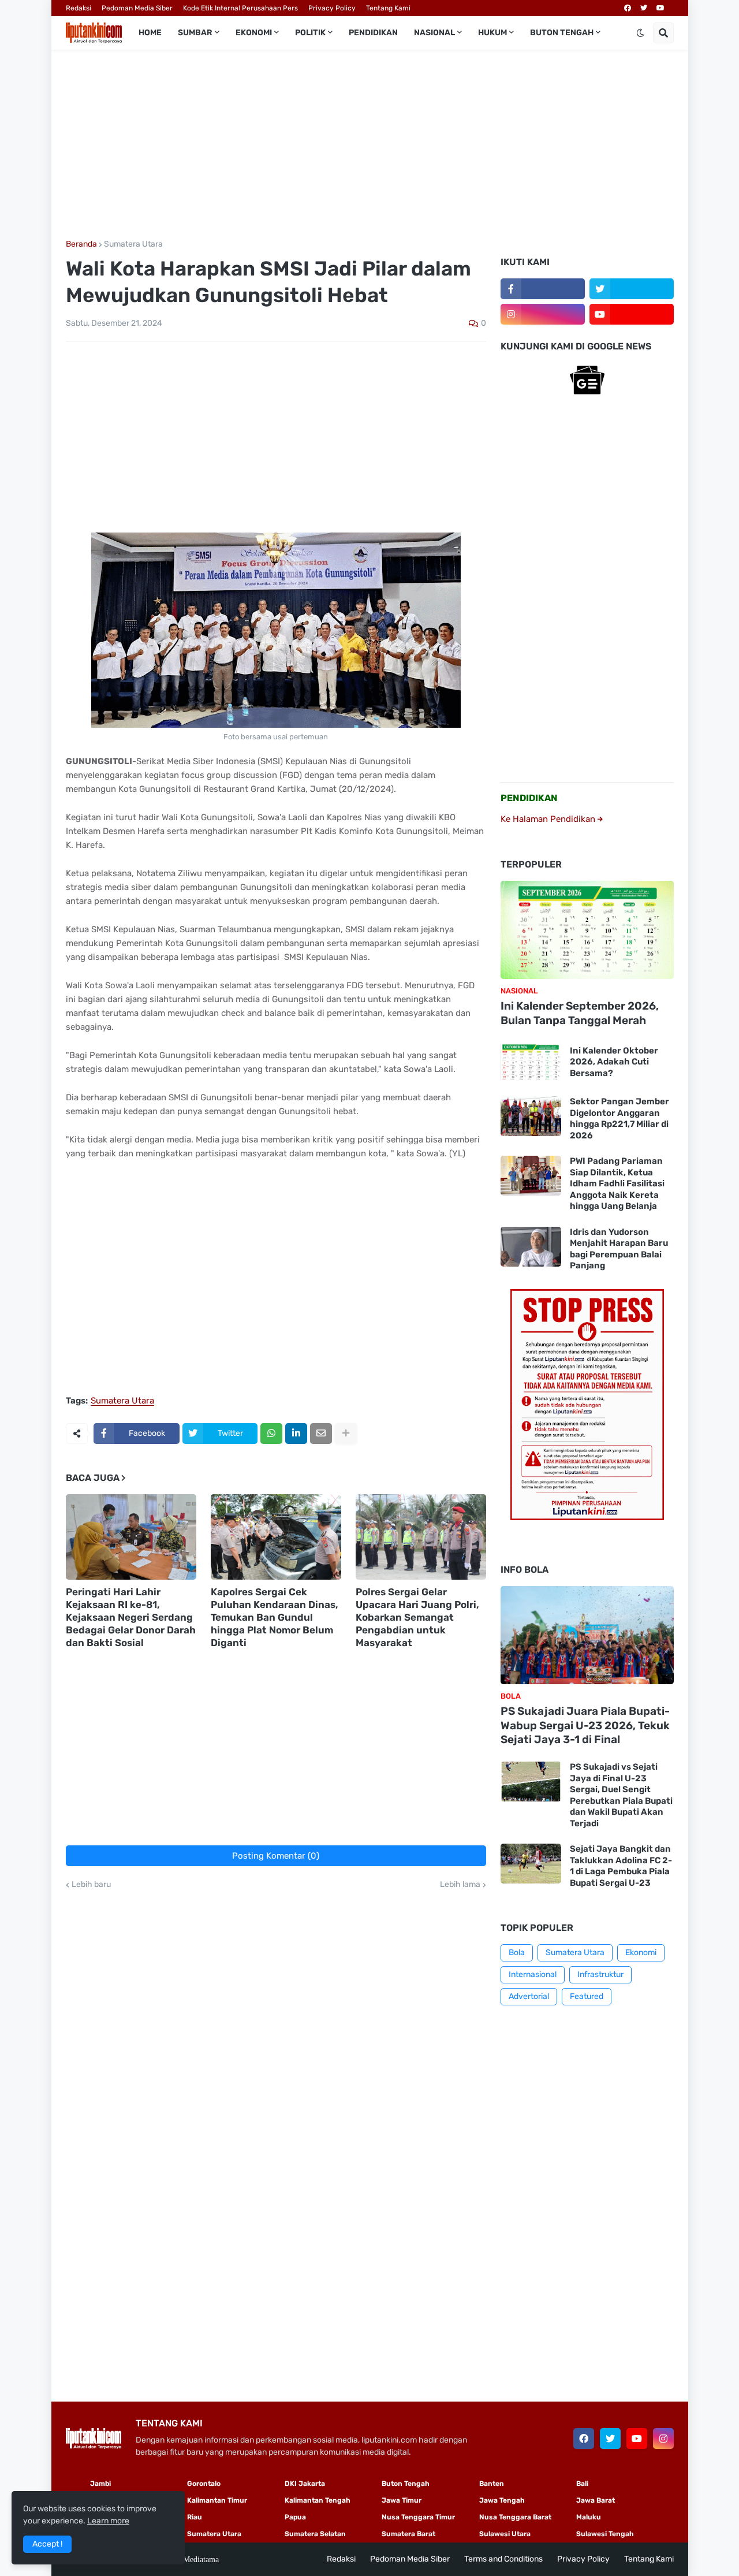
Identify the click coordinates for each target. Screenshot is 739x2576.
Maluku (589, 2517)
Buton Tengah (406, 2484)
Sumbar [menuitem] (195, 33)
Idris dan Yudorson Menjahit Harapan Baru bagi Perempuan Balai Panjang (619, 1249)
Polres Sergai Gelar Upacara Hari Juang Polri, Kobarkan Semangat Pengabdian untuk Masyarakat (417, 1617)
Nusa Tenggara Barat (515, 2517)
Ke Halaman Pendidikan (549, 819)
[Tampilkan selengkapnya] (346, 1434)
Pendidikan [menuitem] (373, 33)
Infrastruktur (600, 1974)
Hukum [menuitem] (492, 33)
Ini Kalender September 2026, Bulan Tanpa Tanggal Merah (580, 1013)
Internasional (533, 1974)
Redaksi (79, 8)
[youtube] (660, 8)
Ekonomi (641, 1953)
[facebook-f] (543, 289)
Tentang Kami (388, 8)
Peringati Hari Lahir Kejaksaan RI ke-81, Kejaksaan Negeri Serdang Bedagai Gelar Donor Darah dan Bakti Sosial (131, 1617)
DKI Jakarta (305, 2484)
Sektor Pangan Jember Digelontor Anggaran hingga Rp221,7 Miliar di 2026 (619, 1118)
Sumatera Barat (408, 2534)
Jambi (100, 2484)
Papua (295, 2517)
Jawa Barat (596, 2500)
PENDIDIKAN (529, 798)
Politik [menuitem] (310, 33)
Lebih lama (460, 1885)
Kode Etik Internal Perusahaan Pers (240, 8)
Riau (195, 2517)
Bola (517, 1953)
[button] (640, 33)
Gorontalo (204, 2484)
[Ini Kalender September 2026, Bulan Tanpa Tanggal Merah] (587, 930)
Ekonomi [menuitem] (254, 33)
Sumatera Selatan (315, 2534)
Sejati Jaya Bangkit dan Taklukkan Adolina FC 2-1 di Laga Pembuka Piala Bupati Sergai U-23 (621, 1866)
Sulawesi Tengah (605, 2534)
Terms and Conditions (503, 2559)
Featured (587, 1996)
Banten (492, 2484)
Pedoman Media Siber (137, 8)
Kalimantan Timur (217, 2500)
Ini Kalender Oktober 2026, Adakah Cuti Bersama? (614, 1062)
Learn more (108, 2521)
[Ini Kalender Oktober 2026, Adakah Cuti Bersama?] (531, 1062)
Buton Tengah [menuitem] (562, 33)
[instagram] (543, 314)
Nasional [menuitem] (434, 33)
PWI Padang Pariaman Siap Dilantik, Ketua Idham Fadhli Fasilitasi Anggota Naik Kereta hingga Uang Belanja (617, 1183)
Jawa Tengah (502, 2500)
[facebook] (628, 8)
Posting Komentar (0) (276, 1856)
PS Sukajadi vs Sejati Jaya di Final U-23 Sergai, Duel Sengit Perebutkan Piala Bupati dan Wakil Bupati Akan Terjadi (621, 1795)
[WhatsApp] (271, 1434)
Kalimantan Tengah (318, 2500)
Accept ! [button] (47, 2544)
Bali (582, 2484)
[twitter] (644, 8)
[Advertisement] (370, 145)
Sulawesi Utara (505, 2534)
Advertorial (529, 1996)
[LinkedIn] (296, 1434)
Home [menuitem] (150, 33)
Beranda (81, 244)
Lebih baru (91, 1885)
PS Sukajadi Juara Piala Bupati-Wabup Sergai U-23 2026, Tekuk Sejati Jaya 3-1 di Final (585, 1725)
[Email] (321, 1434)
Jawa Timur (402, 2500)
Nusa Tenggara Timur (418, 2517)
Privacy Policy (332, 8)
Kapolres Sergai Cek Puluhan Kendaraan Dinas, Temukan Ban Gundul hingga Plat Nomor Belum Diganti (275, 1617)
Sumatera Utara (133, 244)
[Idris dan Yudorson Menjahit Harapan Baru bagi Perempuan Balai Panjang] (531, 1247)
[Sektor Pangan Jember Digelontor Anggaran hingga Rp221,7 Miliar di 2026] (531, 1116)
